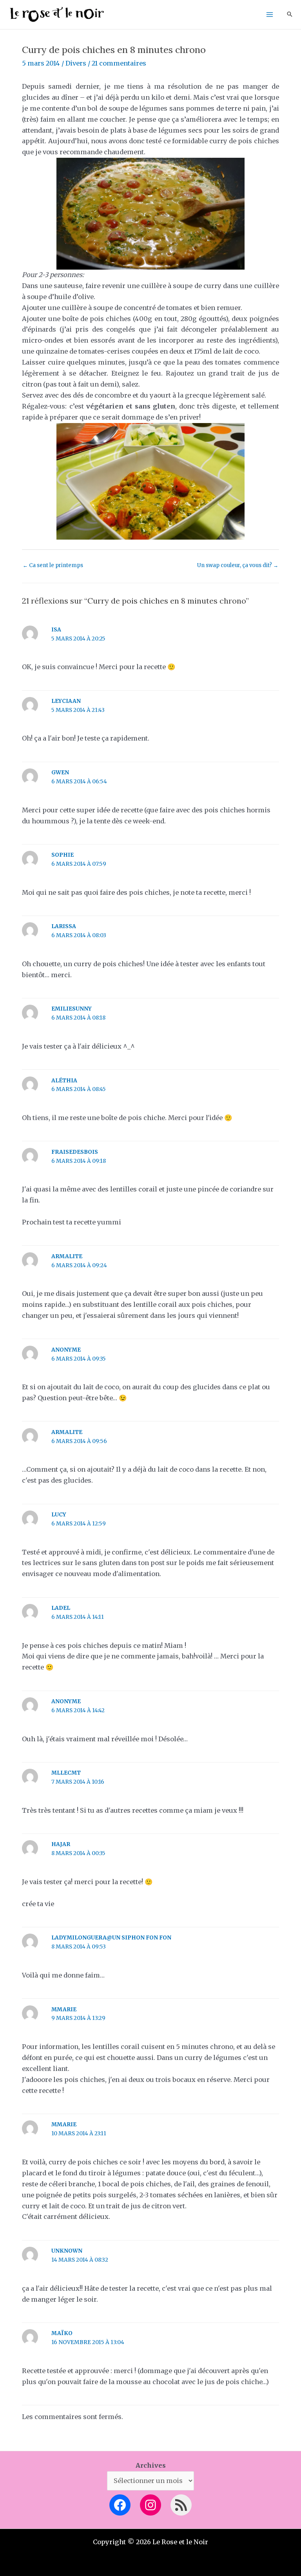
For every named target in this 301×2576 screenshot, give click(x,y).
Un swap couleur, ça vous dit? (238, 565)
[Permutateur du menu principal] (269, 15)
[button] (290, 15)
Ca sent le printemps (53, 565)
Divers (76, 63)
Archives (151, 2465)
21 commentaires (119, 63)
